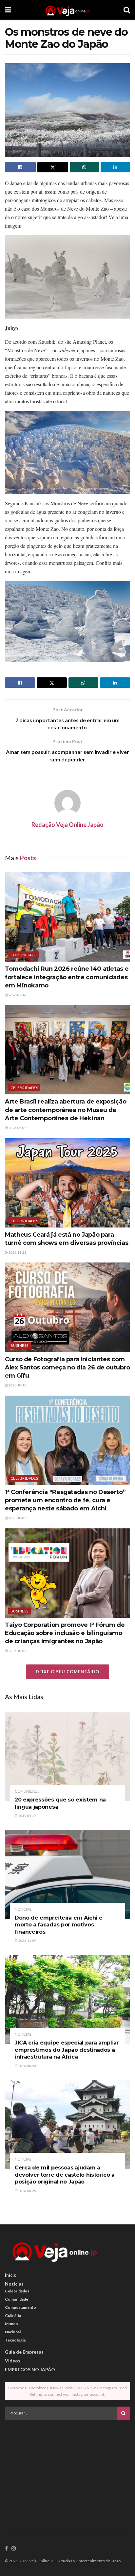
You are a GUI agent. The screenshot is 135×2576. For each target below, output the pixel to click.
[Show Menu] (8, 10)
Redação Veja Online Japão (67, 825)
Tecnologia (15, 2340)
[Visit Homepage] (67, 10)
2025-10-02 (17, 1651)
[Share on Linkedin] (115, 167)
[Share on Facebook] (20, 167)
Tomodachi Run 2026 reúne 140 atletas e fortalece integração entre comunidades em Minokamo (67, 977)
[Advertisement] (67, 2470)
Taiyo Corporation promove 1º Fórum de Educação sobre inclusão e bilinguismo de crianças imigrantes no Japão (65, 1633)
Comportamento (20, 2307)
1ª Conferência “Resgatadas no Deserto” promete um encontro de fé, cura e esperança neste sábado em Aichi (65, 1500)
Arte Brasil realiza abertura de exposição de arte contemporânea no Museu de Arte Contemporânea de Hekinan (66, 1110)
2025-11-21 (17, 1252)
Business (19, 1345)
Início (11, 2275)
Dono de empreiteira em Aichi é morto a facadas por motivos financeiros (58, 1925)
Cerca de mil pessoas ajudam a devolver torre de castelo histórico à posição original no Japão (65, 2175)
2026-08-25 (27, 2191)
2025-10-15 (17, 1385)
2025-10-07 (17, 1518)
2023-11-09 (27, 1941)
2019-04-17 (27, 1816)
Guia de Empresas (24, 2352)
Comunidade (23, 955)
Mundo (11, 2324)
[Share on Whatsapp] (85, 167)
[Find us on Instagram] (14, 2549)
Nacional (13, 2332)
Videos (13, 2361)
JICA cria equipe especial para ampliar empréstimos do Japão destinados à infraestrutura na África (67, 2050)
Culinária (13, 2315)
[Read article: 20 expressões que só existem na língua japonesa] (67, 1757)
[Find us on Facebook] (6, 2549)
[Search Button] (127, 10)
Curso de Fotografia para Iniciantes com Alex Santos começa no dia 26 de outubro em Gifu (67, 1367)
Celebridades (24, 1088)
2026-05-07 (17, 1128)
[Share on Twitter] (53, 167)
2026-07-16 (17, 995)
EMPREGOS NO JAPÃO (30, 2369)
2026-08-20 (27, 2066)
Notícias (23, 1909)
